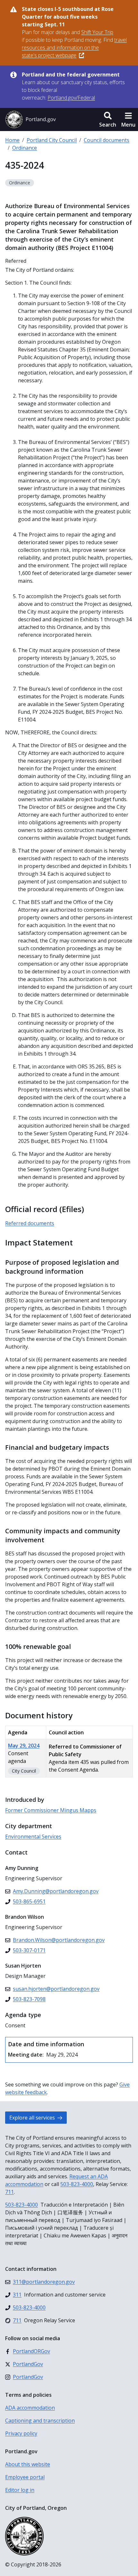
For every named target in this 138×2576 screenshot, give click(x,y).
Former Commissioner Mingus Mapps (51, 1810)
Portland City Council (52, 140)
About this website (28, 2464)
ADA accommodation (30, 2408)
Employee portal (25, 2477)
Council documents (107, 140)
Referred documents (30, 1223)
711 (9, 2192)
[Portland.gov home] (30, 120)
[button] (108, 120)
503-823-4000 (77, 2184)
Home (12, 140)
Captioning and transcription (40, 2421)
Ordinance (25, 148)
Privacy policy (21, 2433)
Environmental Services (33, 1837)
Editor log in (20, 2490)
